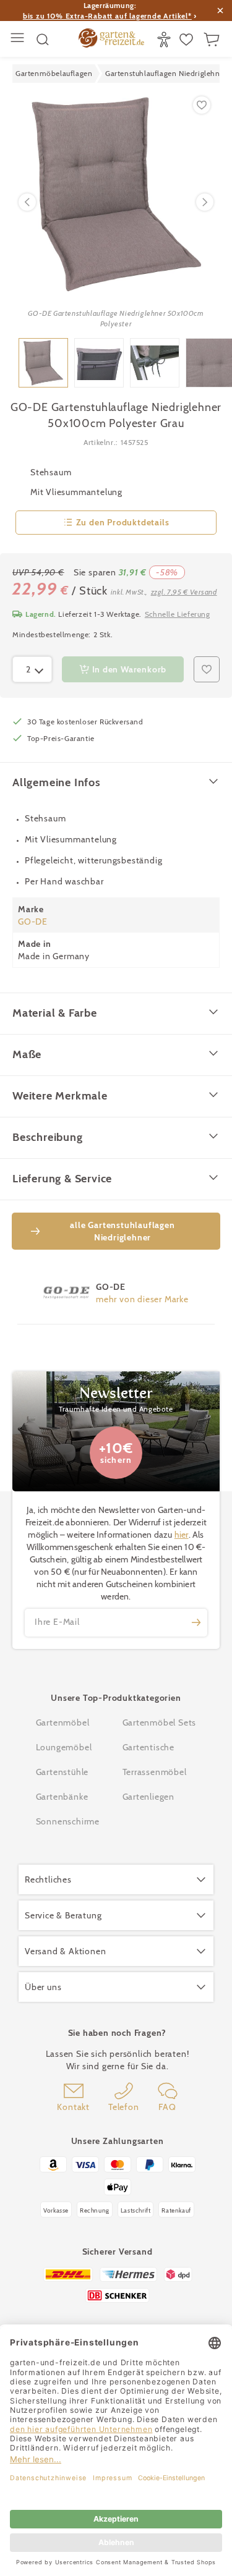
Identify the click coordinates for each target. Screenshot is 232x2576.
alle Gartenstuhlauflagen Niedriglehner (122, 1231)
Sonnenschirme (68, 1821)
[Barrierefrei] (165, 40)
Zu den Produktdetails (123, 522)
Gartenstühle (62, 1772)
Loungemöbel (64, 1747)
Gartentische (149, 1747)
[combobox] (32, 669)
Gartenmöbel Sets (160, 1722)
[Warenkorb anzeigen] (213, 40)
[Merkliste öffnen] (188, 40)
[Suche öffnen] (43, 40)
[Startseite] (111, 40)
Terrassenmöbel (155, 1772)
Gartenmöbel (63, 1722)
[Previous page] (27, 202)
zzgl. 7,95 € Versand (184, 592)
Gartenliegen (149, 1797)
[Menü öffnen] (19, 39)
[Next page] (205, 202)
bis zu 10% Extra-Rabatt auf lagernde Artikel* (107, 16)
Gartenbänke (62, 1797)
